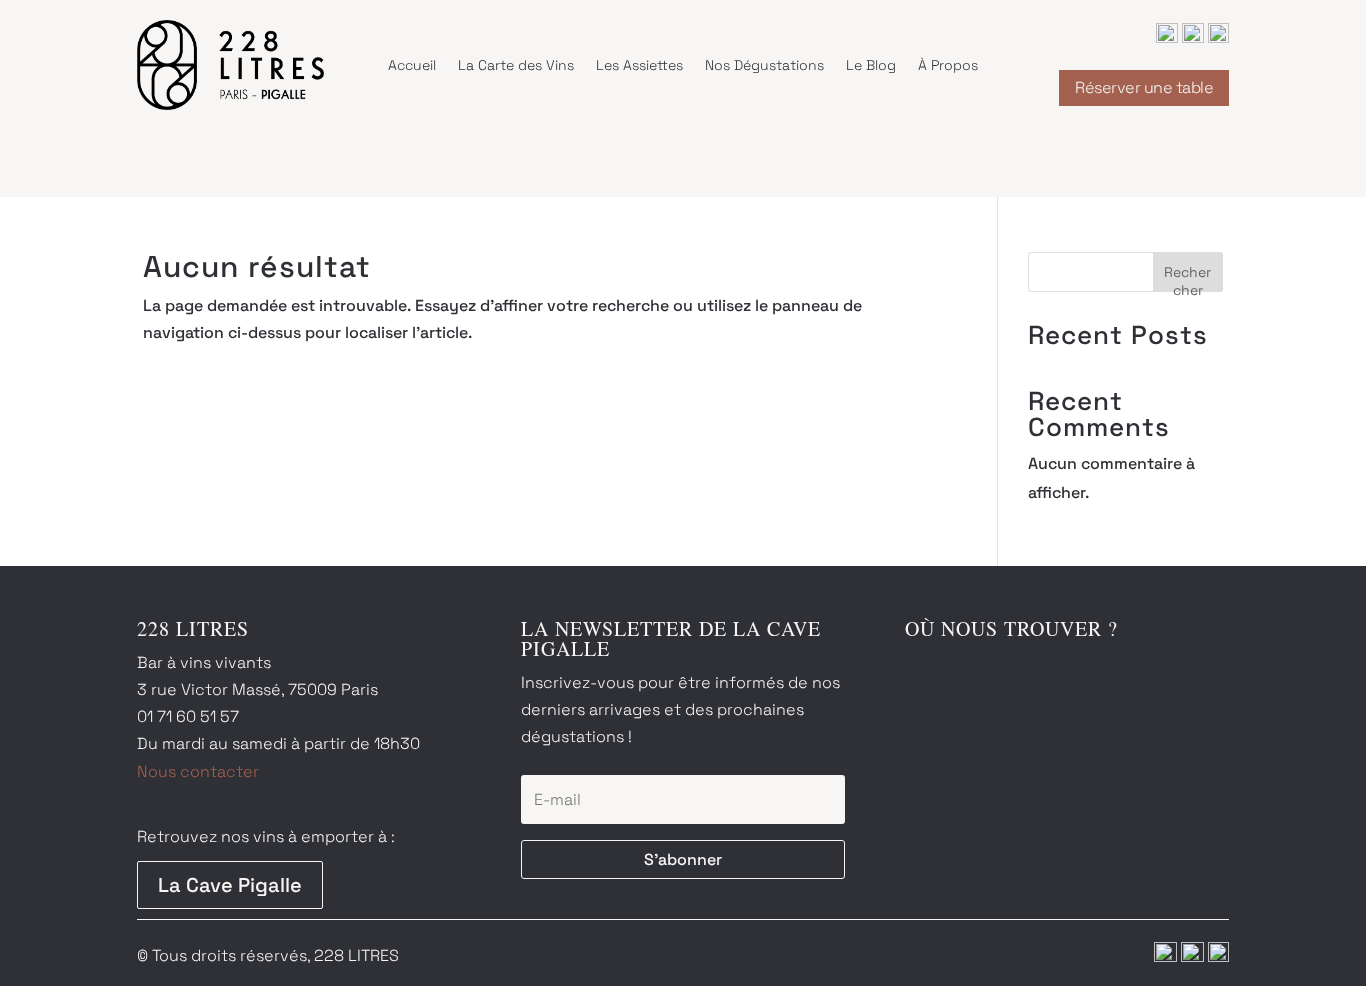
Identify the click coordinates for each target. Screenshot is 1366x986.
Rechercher (1187, 277)
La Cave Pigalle (230, 885)
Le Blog (871, 65)
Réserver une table (1144, 87)
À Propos (948, 65)
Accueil (412, 65)
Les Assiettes (639, 65)
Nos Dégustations (764, 65)
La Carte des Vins (516, 65)
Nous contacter (198, 771)
